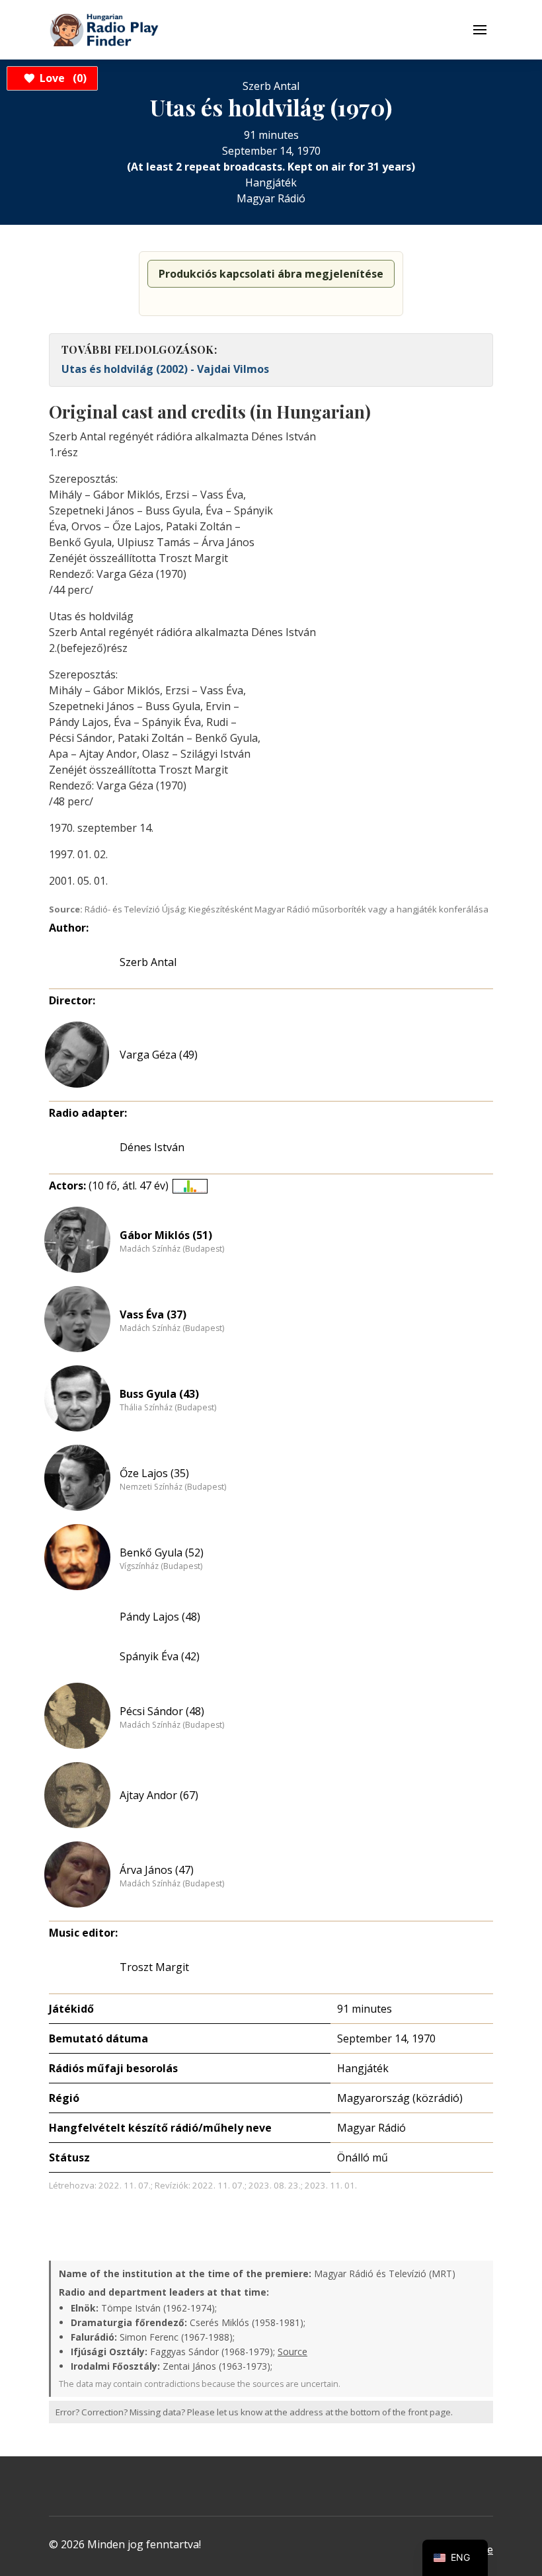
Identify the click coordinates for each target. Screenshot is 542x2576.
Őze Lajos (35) (154, 1473)
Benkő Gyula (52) (162, 1552)
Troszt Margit (154, 1967)
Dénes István (152, 1147)
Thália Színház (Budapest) (168, 1408)
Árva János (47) (157, 1870)
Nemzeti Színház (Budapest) (173, 1487)
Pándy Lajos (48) (160, 1617)
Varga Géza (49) (159, 1055)
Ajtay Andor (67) (159, 1795)
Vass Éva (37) (153, 1314)
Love (61, 78)
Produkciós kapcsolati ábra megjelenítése (271, 274)
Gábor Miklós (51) (166, 1235)
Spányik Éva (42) (160, 1656)
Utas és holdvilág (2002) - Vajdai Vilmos (165, 369)
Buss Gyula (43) (159, 1394)
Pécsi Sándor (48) (162, 1711)
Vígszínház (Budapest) (161, 1566)
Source (292, 2352)
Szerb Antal (148, 962)
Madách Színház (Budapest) (172, 1249)
